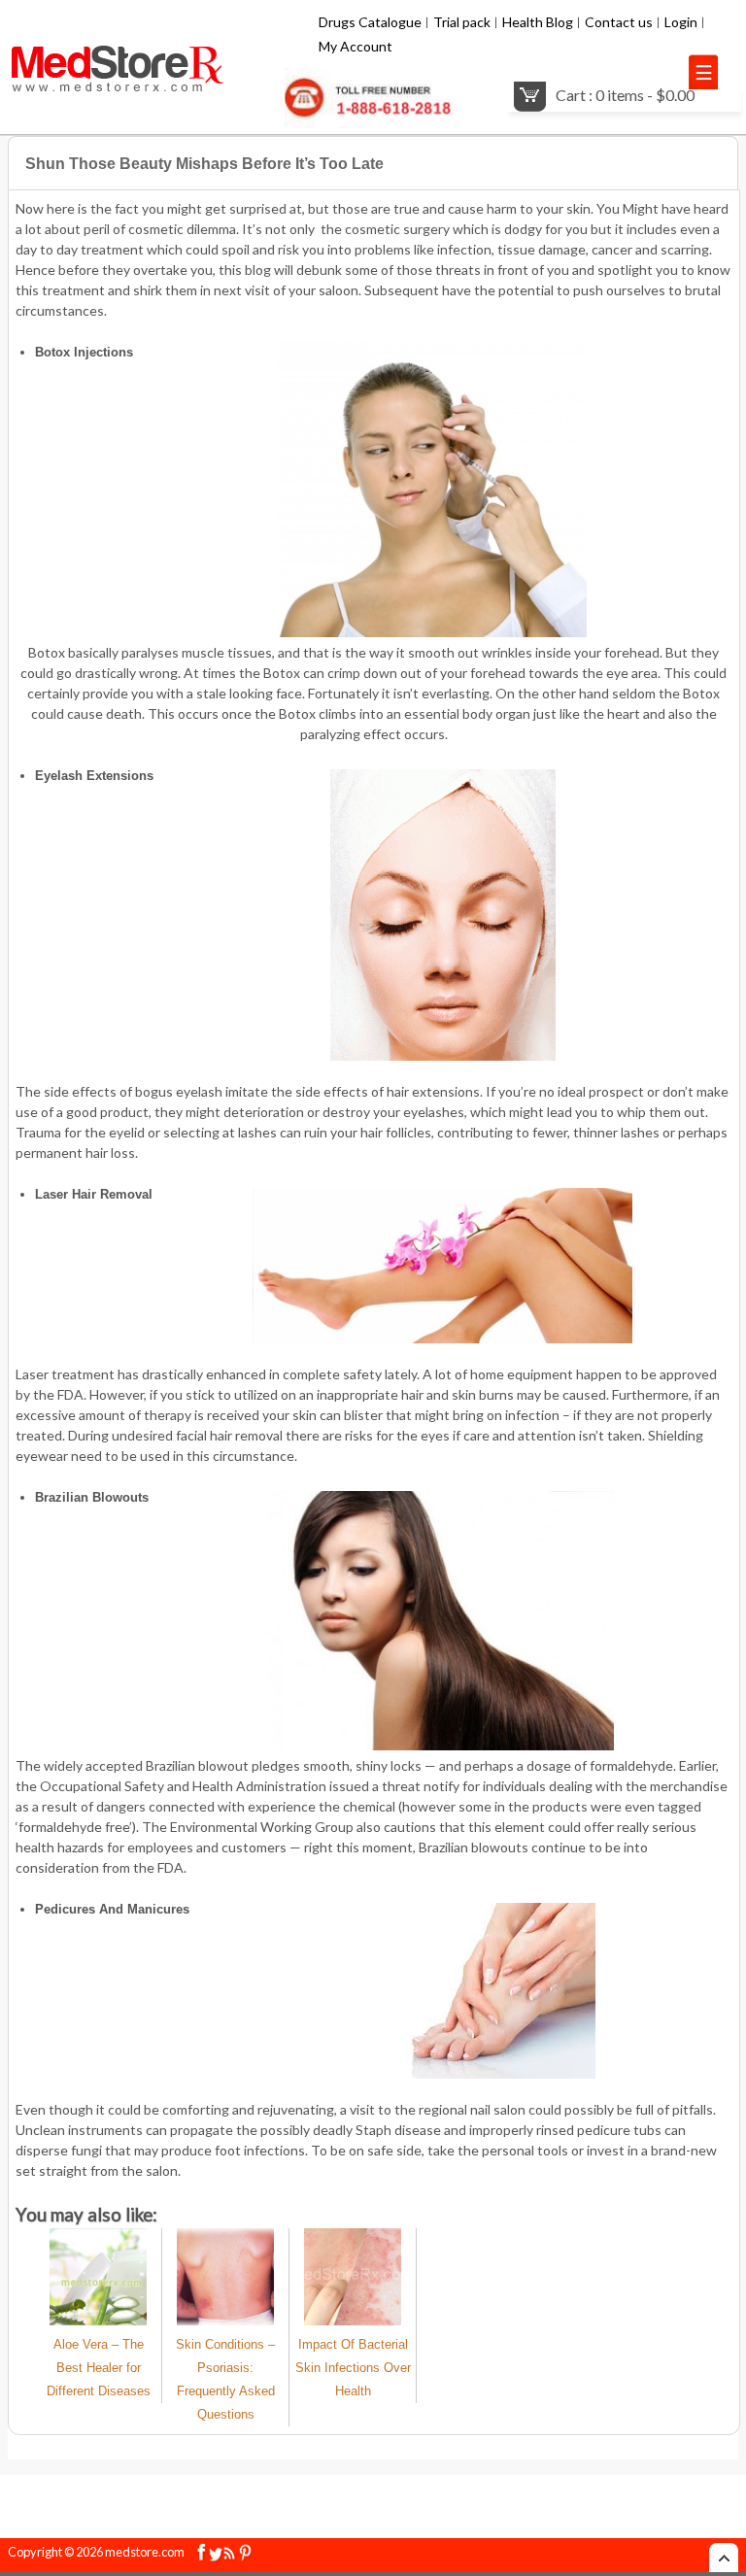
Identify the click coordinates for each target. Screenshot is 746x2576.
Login (681, 22)
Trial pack (462, 22)
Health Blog (538, 22)
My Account (356, 46)
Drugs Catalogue (370, 22)
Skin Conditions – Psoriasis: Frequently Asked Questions (225, 2379)
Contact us (619, 22)
